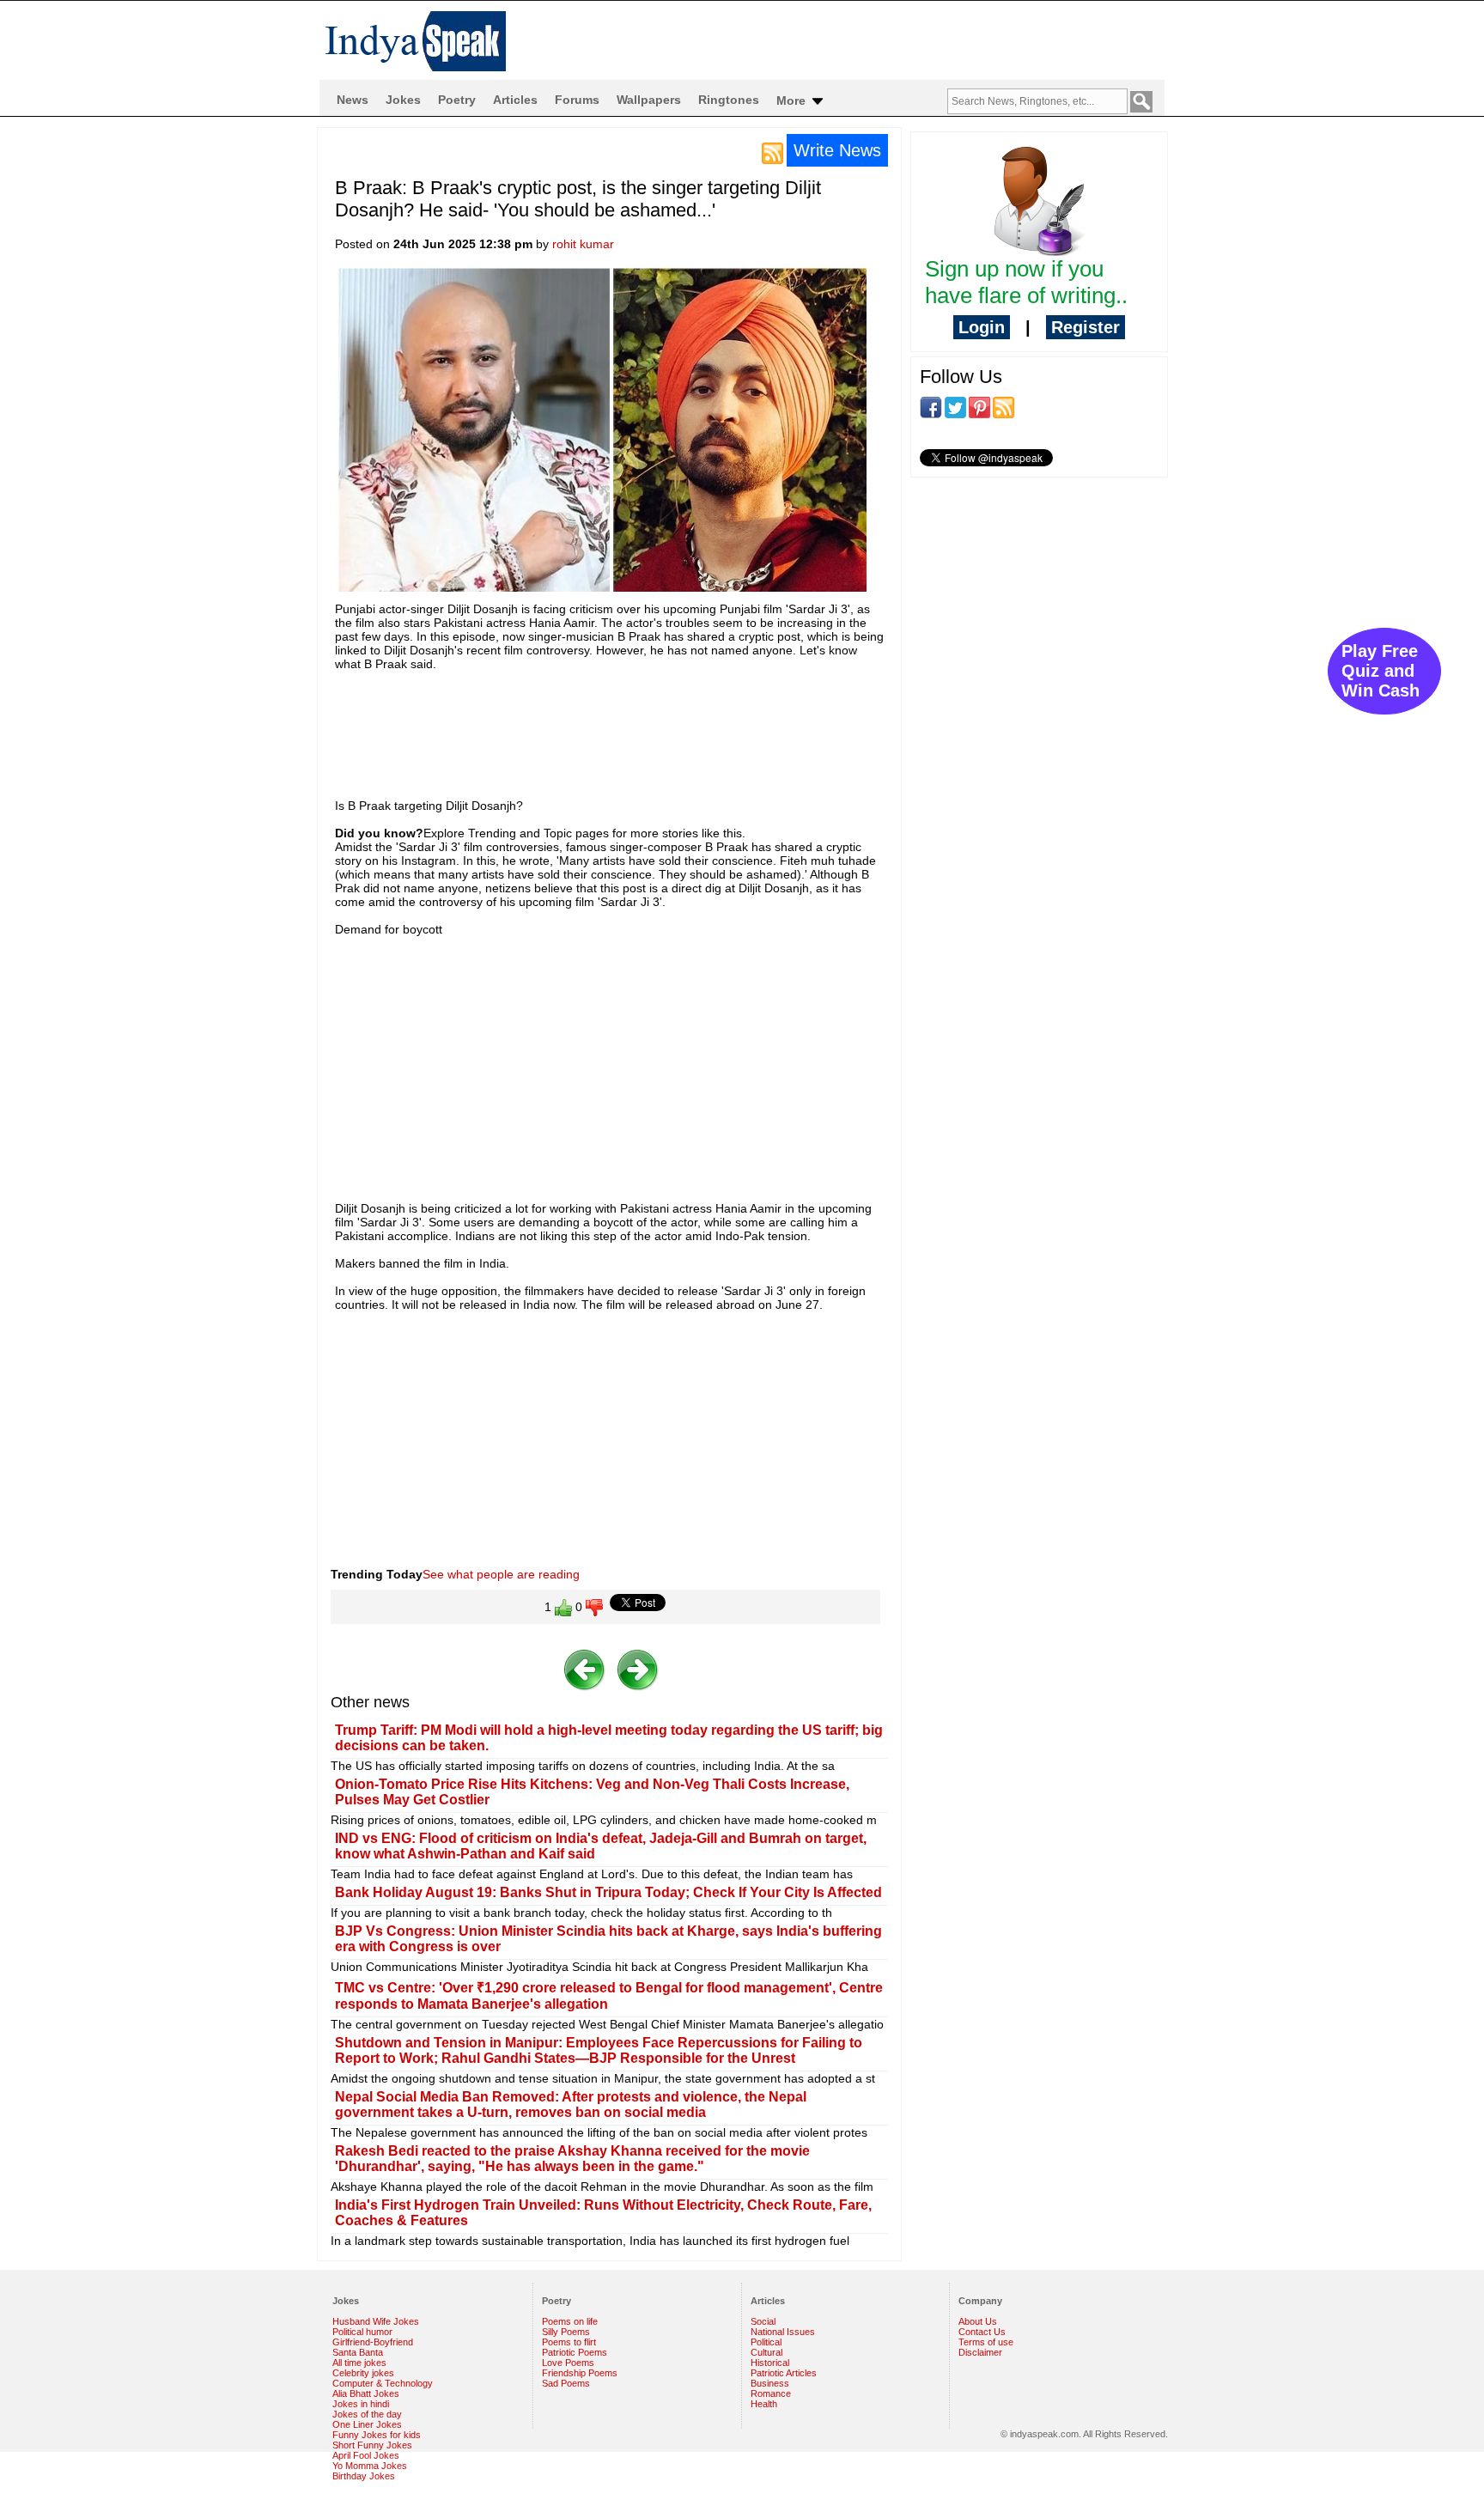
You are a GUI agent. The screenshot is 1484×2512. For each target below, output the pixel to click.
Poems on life (570, 2321)
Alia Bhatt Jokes (366, 2393)
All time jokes (359, 2363)
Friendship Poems (580, 2373)
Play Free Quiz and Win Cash (1381, 671)
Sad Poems (566, 2383)
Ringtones (729, 100)
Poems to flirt (569, 2342)
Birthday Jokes (364, 2476)
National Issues (783, 2332)
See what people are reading (501, 1574)
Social (763, 2321)
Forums (577, 100)
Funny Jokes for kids (377, 2435)
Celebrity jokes (363, 2373)
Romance (771, 2393)
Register (1086, 327)
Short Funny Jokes (372, 2445)
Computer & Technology (383, 2383)
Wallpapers (649, 100)
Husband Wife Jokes (376, 2321)
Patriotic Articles (784, 2373)
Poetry (457, 100)
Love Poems (568, 2363)
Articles (515, 100)
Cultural (766, 2352)
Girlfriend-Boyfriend (373, 2342)
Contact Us (982, 2332)
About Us (978, 2321)
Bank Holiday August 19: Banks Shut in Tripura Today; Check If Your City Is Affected (608, 1892)
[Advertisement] (648, 727)
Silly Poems (566, 2332)
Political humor (362, 2332)
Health (764, 2404)
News (353, 100)
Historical (770, 2363)
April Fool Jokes (366, 2455)
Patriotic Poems (575, 2352)
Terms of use (986, 2342)
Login (982, 327)
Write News (837, 150)
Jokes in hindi (361, 2404)
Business (770, 2383)
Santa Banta (358, 2352)
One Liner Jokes (367, 2424)
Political (766, 2342)
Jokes (403, 100)
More (793, 100)
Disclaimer (980, 2352)
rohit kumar (583, 244)
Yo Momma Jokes (370, 2466)
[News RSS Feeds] (772, 152)
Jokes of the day (367, 2414)
